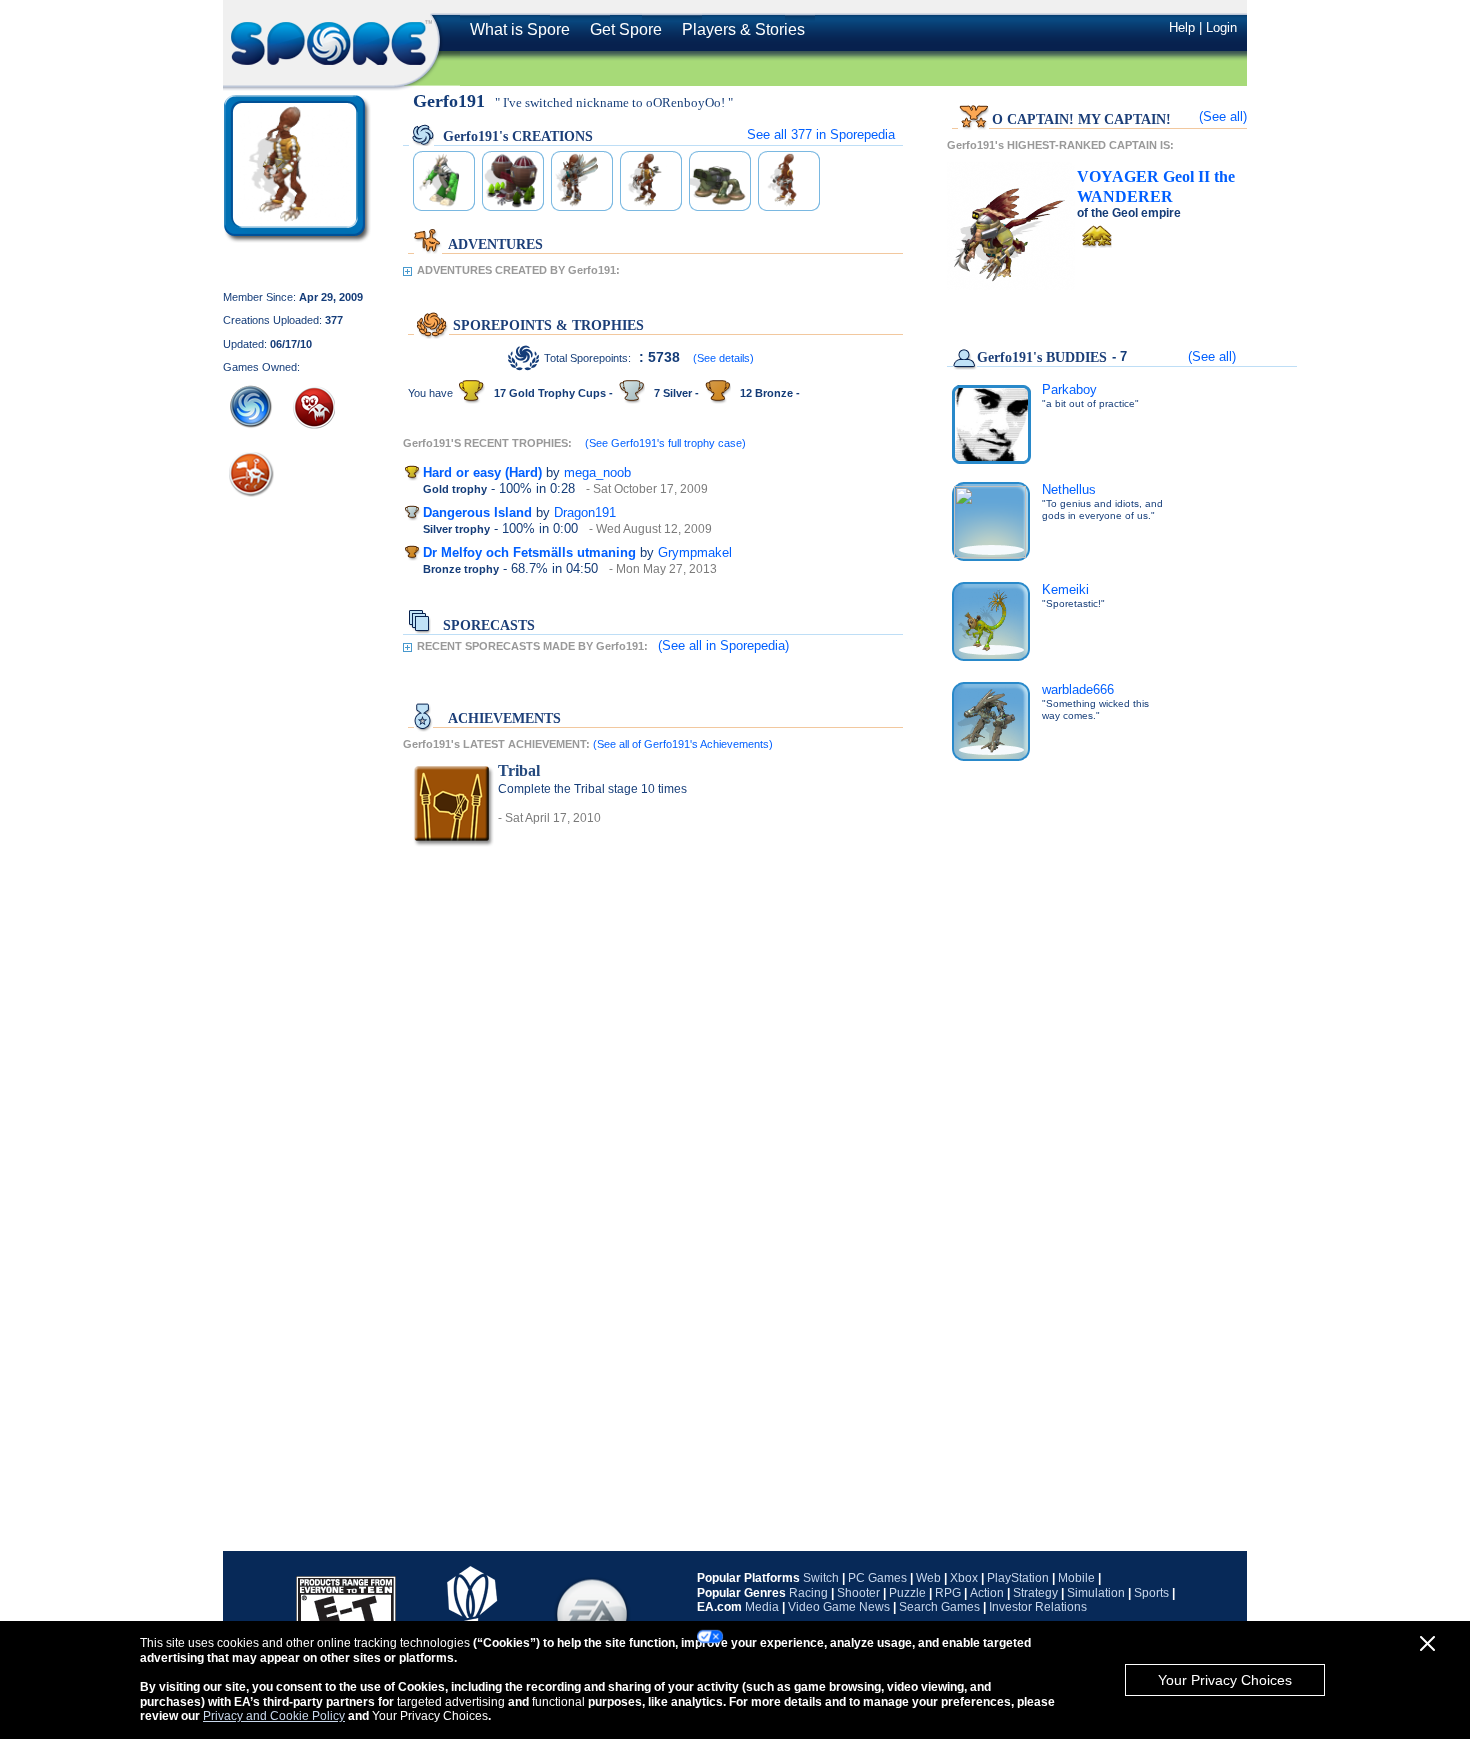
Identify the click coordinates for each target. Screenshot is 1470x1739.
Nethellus (1069, 489)
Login (1221, 27)
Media (762, 1607)
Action (987, 1593)
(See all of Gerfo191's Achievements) (683, 744)
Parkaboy (1069, 389)
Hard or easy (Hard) (482, 472)
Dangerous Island (477, 512)
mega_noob (597, 472)
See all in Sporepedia (821, 134)
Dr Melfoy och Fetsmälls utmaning (529, 552)
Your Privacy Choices (1225, 1680)
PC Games (877, 1578)
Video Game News (839, 1607)
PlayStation (1018, 1578)
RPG (948, 1593)
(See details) (723, 358)
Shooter (858, 1593)
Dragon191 (585, 512)
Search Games (939, 1607)
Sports (1151, 1593)
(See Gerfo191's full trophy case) (665, 443)
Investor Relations (1038, 1607)
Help (1182, 27)
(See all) (1223, 116)
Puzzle (907, 1593)
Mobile (1076, 1578)
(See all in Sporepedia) (723, 645)
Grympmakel (695, 552)
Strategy (1035, 1593)
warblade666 (1078, 689)
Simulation (1096, 1593)
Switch (821, 1578)
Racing (808, 1593)
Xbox (964, 1578)
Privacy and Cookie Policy (274, 1716)
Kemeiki (1065, 589)
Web (928, 1578)
